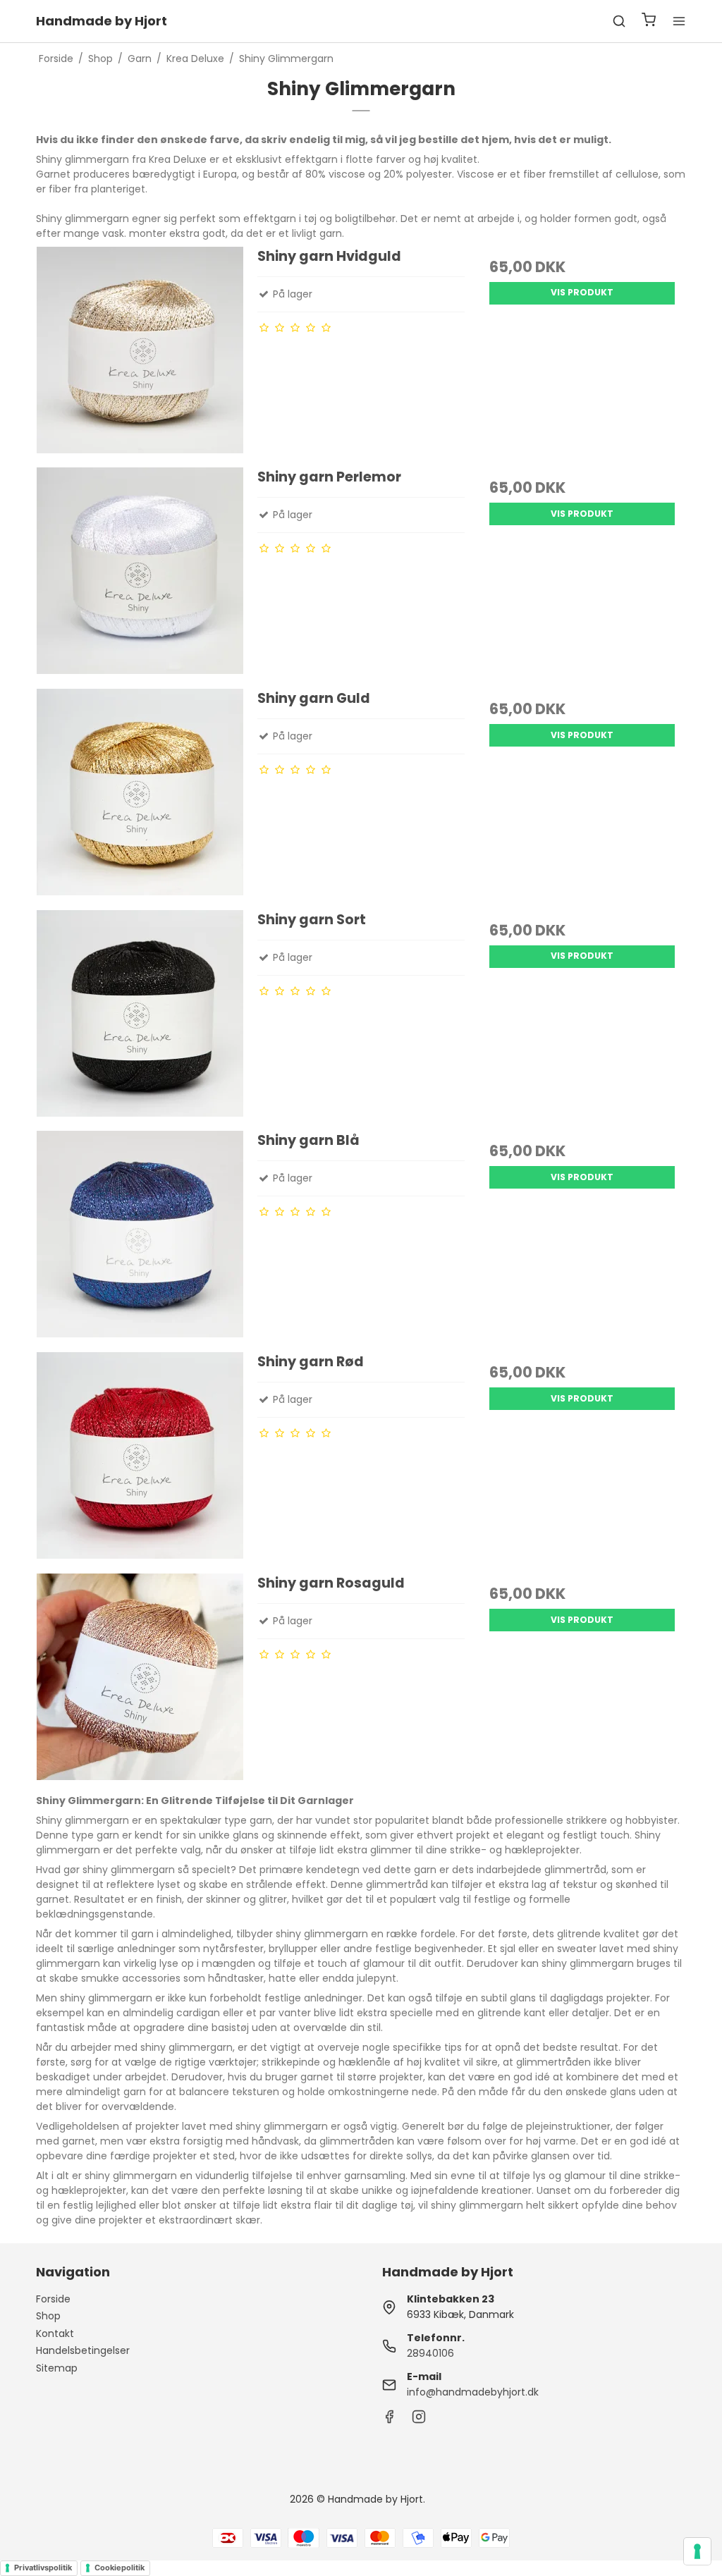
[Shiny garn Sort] (140, 1013)
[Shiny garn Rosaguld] (140, 1677)
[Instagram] (419, 2420)
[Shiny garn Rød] (140, 1455)
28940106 (430, 2353)
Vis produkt (582, 292)
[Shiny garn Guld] (140, 792)
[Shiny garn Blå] (140, 1234)
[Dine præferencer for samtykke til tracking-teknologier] (697, 2551)
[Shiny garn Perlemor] (140, 571)
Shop (48, 2316)
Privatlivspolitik (43, 2568)
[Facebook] (389, 2420)
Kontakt (55, 2333)
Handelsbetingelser (83, 2350)
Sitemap (57, 2368)
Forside (53, 2299)
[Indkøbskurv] (649, 22)
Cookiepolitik (120, 2568)
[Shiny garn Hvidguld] (140, 350)
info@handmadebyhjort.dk (473, 2392)
